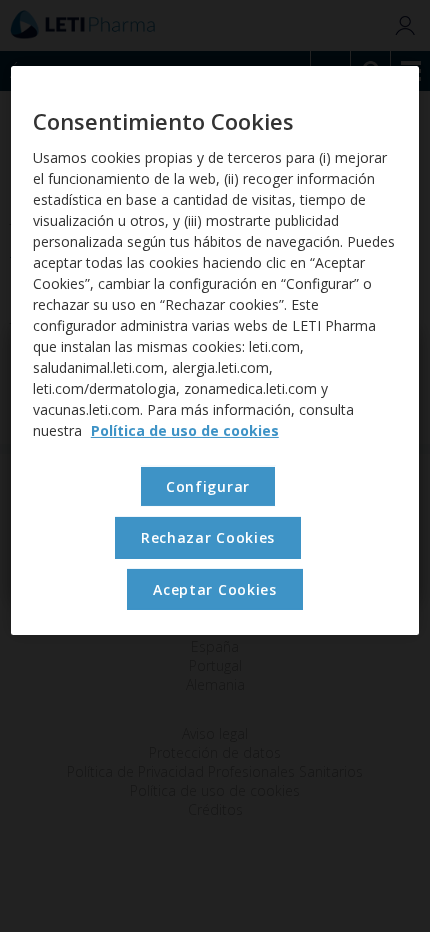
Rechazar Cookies (208, 537)
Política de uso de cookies (185, 430)
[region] (215, 351)
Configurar (208, 486)
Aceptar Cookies (215, 589)
